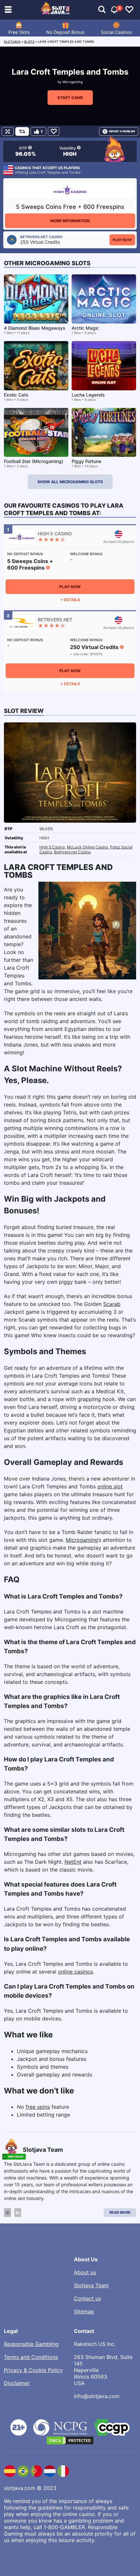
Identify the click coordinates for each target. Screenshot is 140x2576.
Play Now (122, 240)
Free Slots (19, 32)
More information (70, 221)
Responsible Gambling (31, 2344)
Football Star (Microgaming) (34, 461)
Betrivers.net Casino (72, 852)
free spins (38, 2107)
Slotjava (12, 42)
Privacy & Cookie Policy (33, 2370)
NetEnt (73, 1862)
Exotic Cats (16, 395)
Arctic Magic (85, 328)
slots (29, 42)
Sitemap (84, 2311)
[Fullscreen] (8, 131)
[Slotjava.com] (56, 10)
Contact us (87, 2298)
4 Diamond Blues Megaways (35, 328)
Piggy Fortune (86, 461)
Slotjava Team (91, 2285)
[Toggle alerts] (102, 10)
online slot (110, 1486)
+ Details (70, 600)
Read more (120, 2212)
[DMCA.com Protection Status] (70, 2440)
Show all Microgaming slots (70, 482)
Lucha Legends (88, 395)
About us (85, 2272)
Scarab (112, 1304)
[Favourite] (54, 131)
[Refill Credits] (22, 131)
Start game (70, 98)
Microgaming (73, 82)
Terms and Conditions (31, 2357)
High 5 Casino (52, 847)
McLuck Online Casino (87, 847)
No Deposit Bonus (65, 32)
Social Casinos (116, 32)
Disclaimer (17, 2383)
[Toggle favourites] (129, 10)
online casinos (75, 1972)
